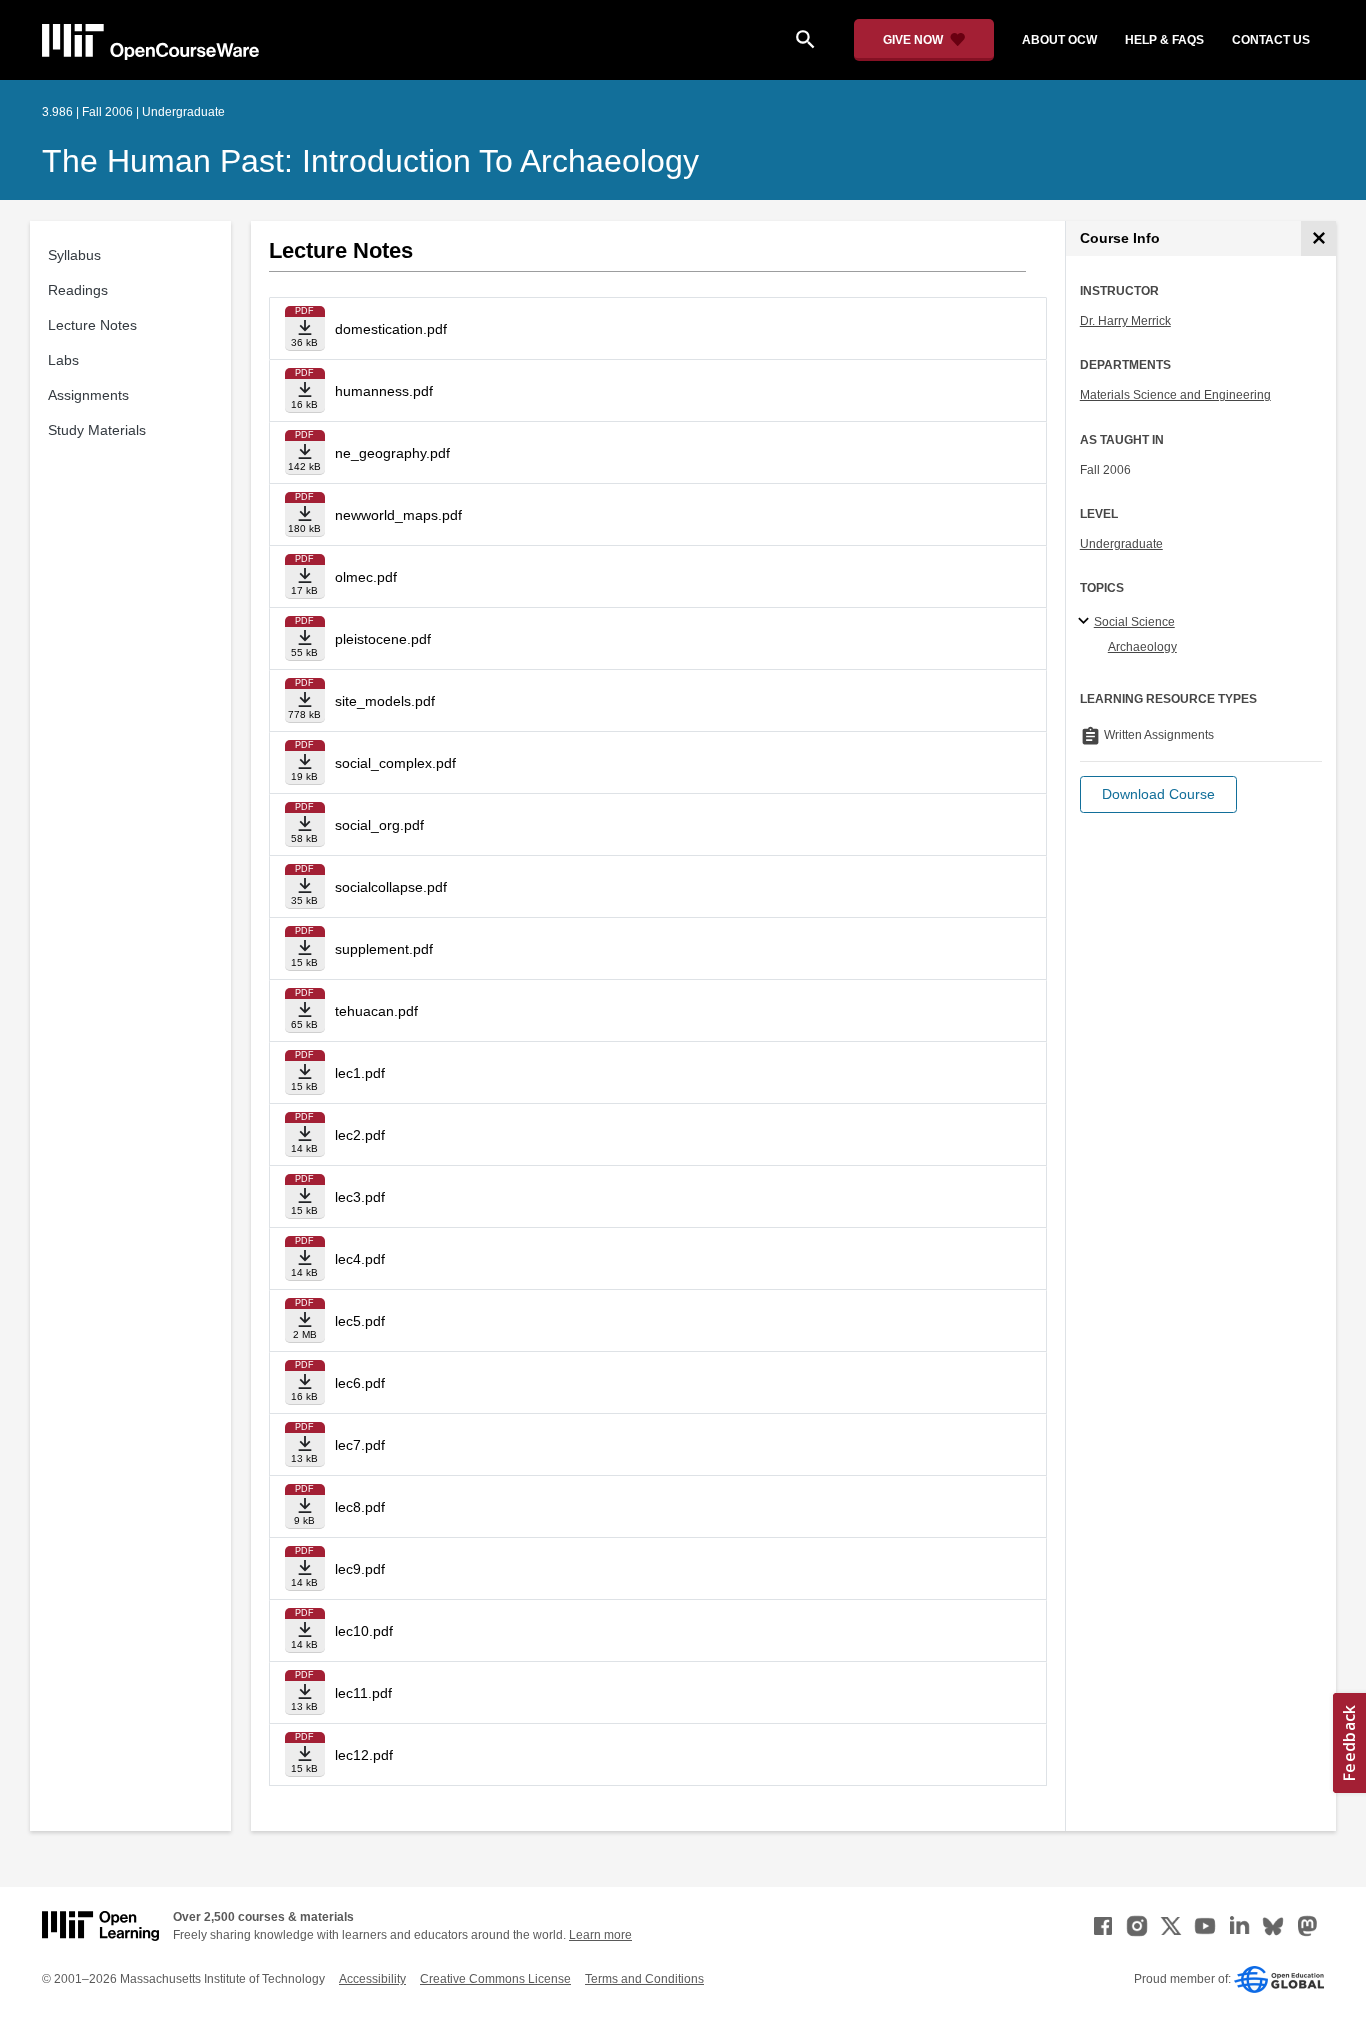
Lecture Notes (92, 325)
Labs (63, 360)
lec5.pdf (360, 1321)
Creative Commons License (495, 1979)
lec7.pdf (360, 1445)
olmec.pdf (366, 577)
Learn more (600, 1935)
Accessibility (372, 1979)
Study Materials (97, 430)
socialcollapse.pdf (391, 887)
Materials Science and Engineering (1175, 395)
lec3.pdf (360, 1197)
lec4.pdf (360, 1259)
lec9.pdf (360, 1569)
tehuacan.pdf (376, 1011)
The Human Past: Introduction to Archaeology (370, 161)
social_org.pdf (379, 825)
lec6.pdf (360, 1383)
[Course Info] (1318, 238)
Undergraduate (1121, 544)
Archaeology (1142, 647)
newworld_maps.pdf (398, 515)
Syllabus (74, 255)
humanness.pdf (384, 391)
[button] (1158, 794)
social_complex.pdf (395, 763)
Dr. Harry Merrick (1125, 321)
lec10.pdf (364, 1631)
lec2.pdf (360, 1135)
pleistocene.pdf (383, 639)
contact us (1271, 40)
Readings (78, 290)
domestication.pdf (391, 329)
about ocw (1059, 40)
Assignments (88, 395)
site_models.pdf (385, 701)
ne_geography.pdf (392, 453)
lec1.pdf (360, 1073)
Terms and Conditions (644, 1979)
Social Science (1134, 622)
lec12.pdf (364, 1755)
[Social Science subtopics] (1086, 622)
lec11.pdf (363, 1693)
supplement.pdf (384, 949)
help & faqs (1164, 40)
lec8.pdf (360, 1507)
